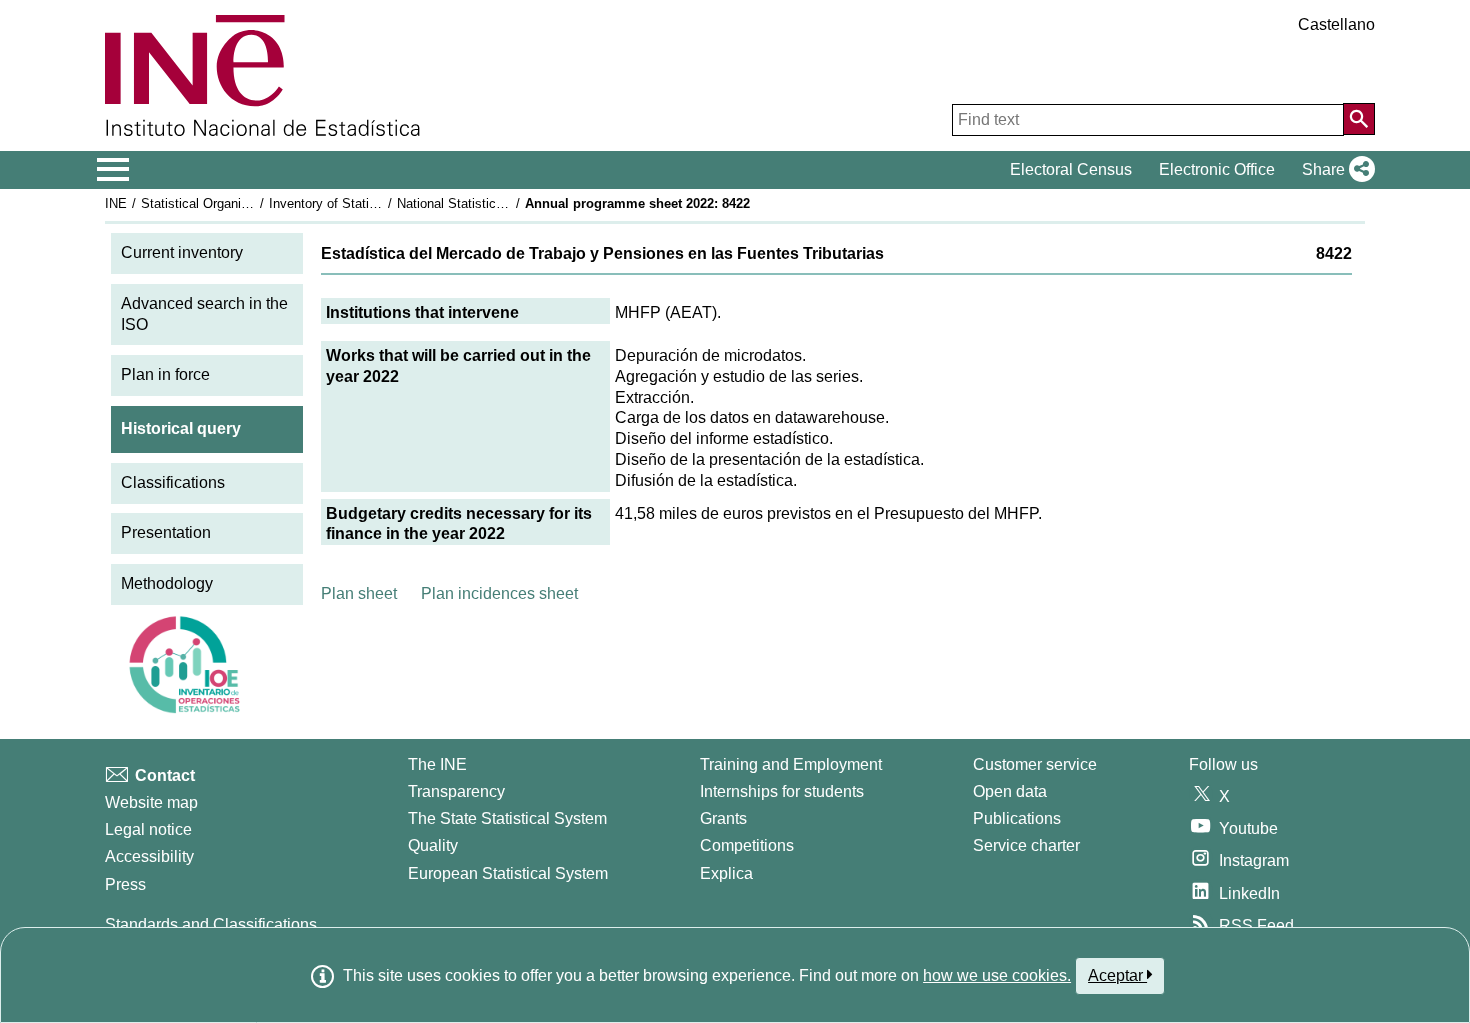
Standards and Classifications (211, 924)
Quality (433, 845)
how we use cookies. (997, 975)
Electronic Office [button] (1217, 169)
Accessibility (149, 856)
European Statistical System (508, 873)
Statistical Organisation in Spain (234, 203)
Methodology (167, 583)
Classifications (173, 482)
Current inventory (182, 252)
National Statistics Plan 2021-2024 (497, 203)
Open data (1010, 791)
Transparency (456, 791)
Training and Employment (791, 764)
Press (125, 884)
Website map (151, 802)
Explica (726, 873)
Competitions (747, 845)
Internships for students (782, 791)
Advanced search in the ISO (204, 314)
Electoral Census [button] (1071, 169)
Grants (723, 818)
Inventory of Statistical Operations (368, 203)
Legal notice (148, 829)
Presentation (166, 532)
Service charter (1026, 845)
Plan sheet (359, 593)
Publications (1017, 818)
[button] (1334, 170)
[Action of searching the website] (1359, 119)
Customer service (1035, 764)
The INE (437, 764)
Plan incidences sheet (499, 593)
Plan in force (165, 374)
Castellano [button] (1336, 24)
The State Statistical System (507, 818)
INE (116, 203)
